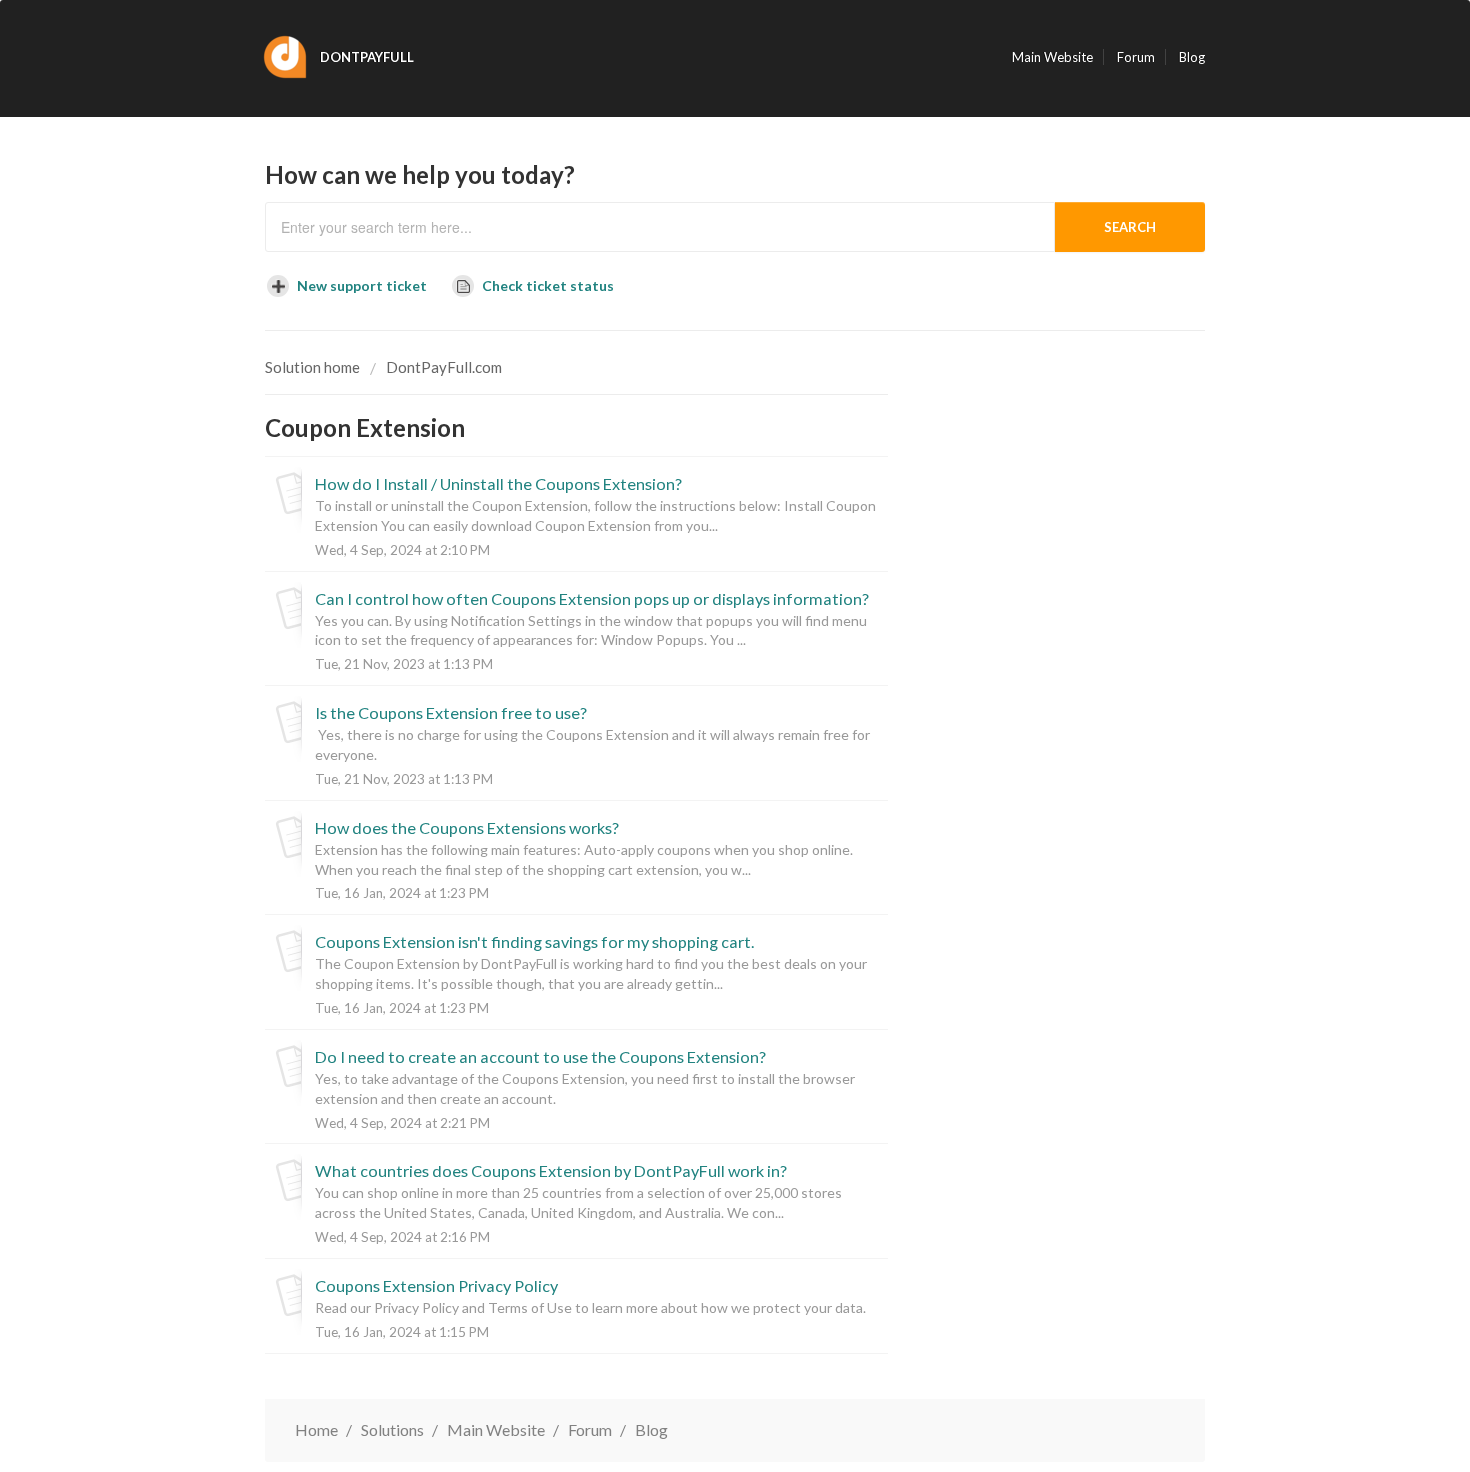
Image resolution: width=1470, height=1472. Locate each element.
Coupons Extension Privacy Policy (436, 1285)
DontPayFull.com (444, 367)
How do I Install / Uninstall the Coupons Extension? (498, 483)
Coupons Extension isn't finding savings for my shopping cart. (534, 941)
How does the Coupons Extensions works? (467, 827)
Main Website (1052, 57)
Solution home (314, 367)
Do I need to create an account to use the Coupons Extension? (540, 1056)
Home (316, 1429)
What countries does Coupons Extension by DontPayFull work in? (551, 1170)
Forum (1136, 57)
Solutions (392, 1429)
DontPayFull (367, 57)
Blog (1192, 57)
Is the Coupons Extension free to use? (451, 712)
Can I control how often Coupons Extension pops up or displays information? (592, 598)
